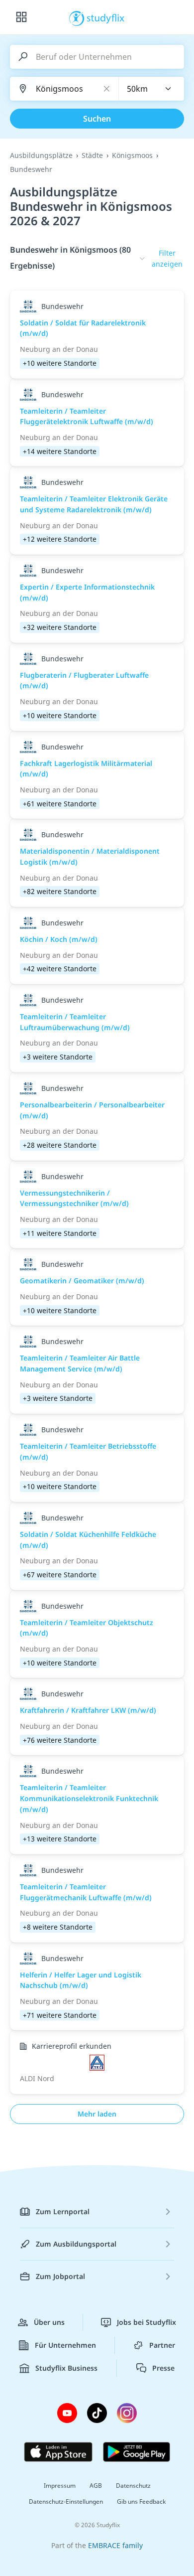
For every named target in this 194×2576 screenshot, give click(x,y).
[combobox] (152, 89)
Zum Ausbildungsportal (76, 2244)
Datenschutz (133, 2486)
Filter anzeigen (167, 258)
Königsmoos (132, 155)
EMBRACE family (115, 2545)
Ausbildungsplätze (41, 155)
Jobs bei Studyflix (146, 2322)
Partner (162, 2345)
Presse (163, 2368)
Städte (92, 155)
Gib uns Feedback (141, 2501)
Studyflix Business (66, 2368)
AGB (96, 2486)
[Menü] (21, 17)
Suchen (97, 119)
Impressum (60, 2486)
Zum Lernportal (63, 2211)
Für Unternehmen (65, 2345)
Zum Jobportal (60, 2276)
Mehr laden (97, 2114)
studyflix (106, 17)
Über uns (49, 2322)
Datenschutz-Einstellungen (66, 2501)
